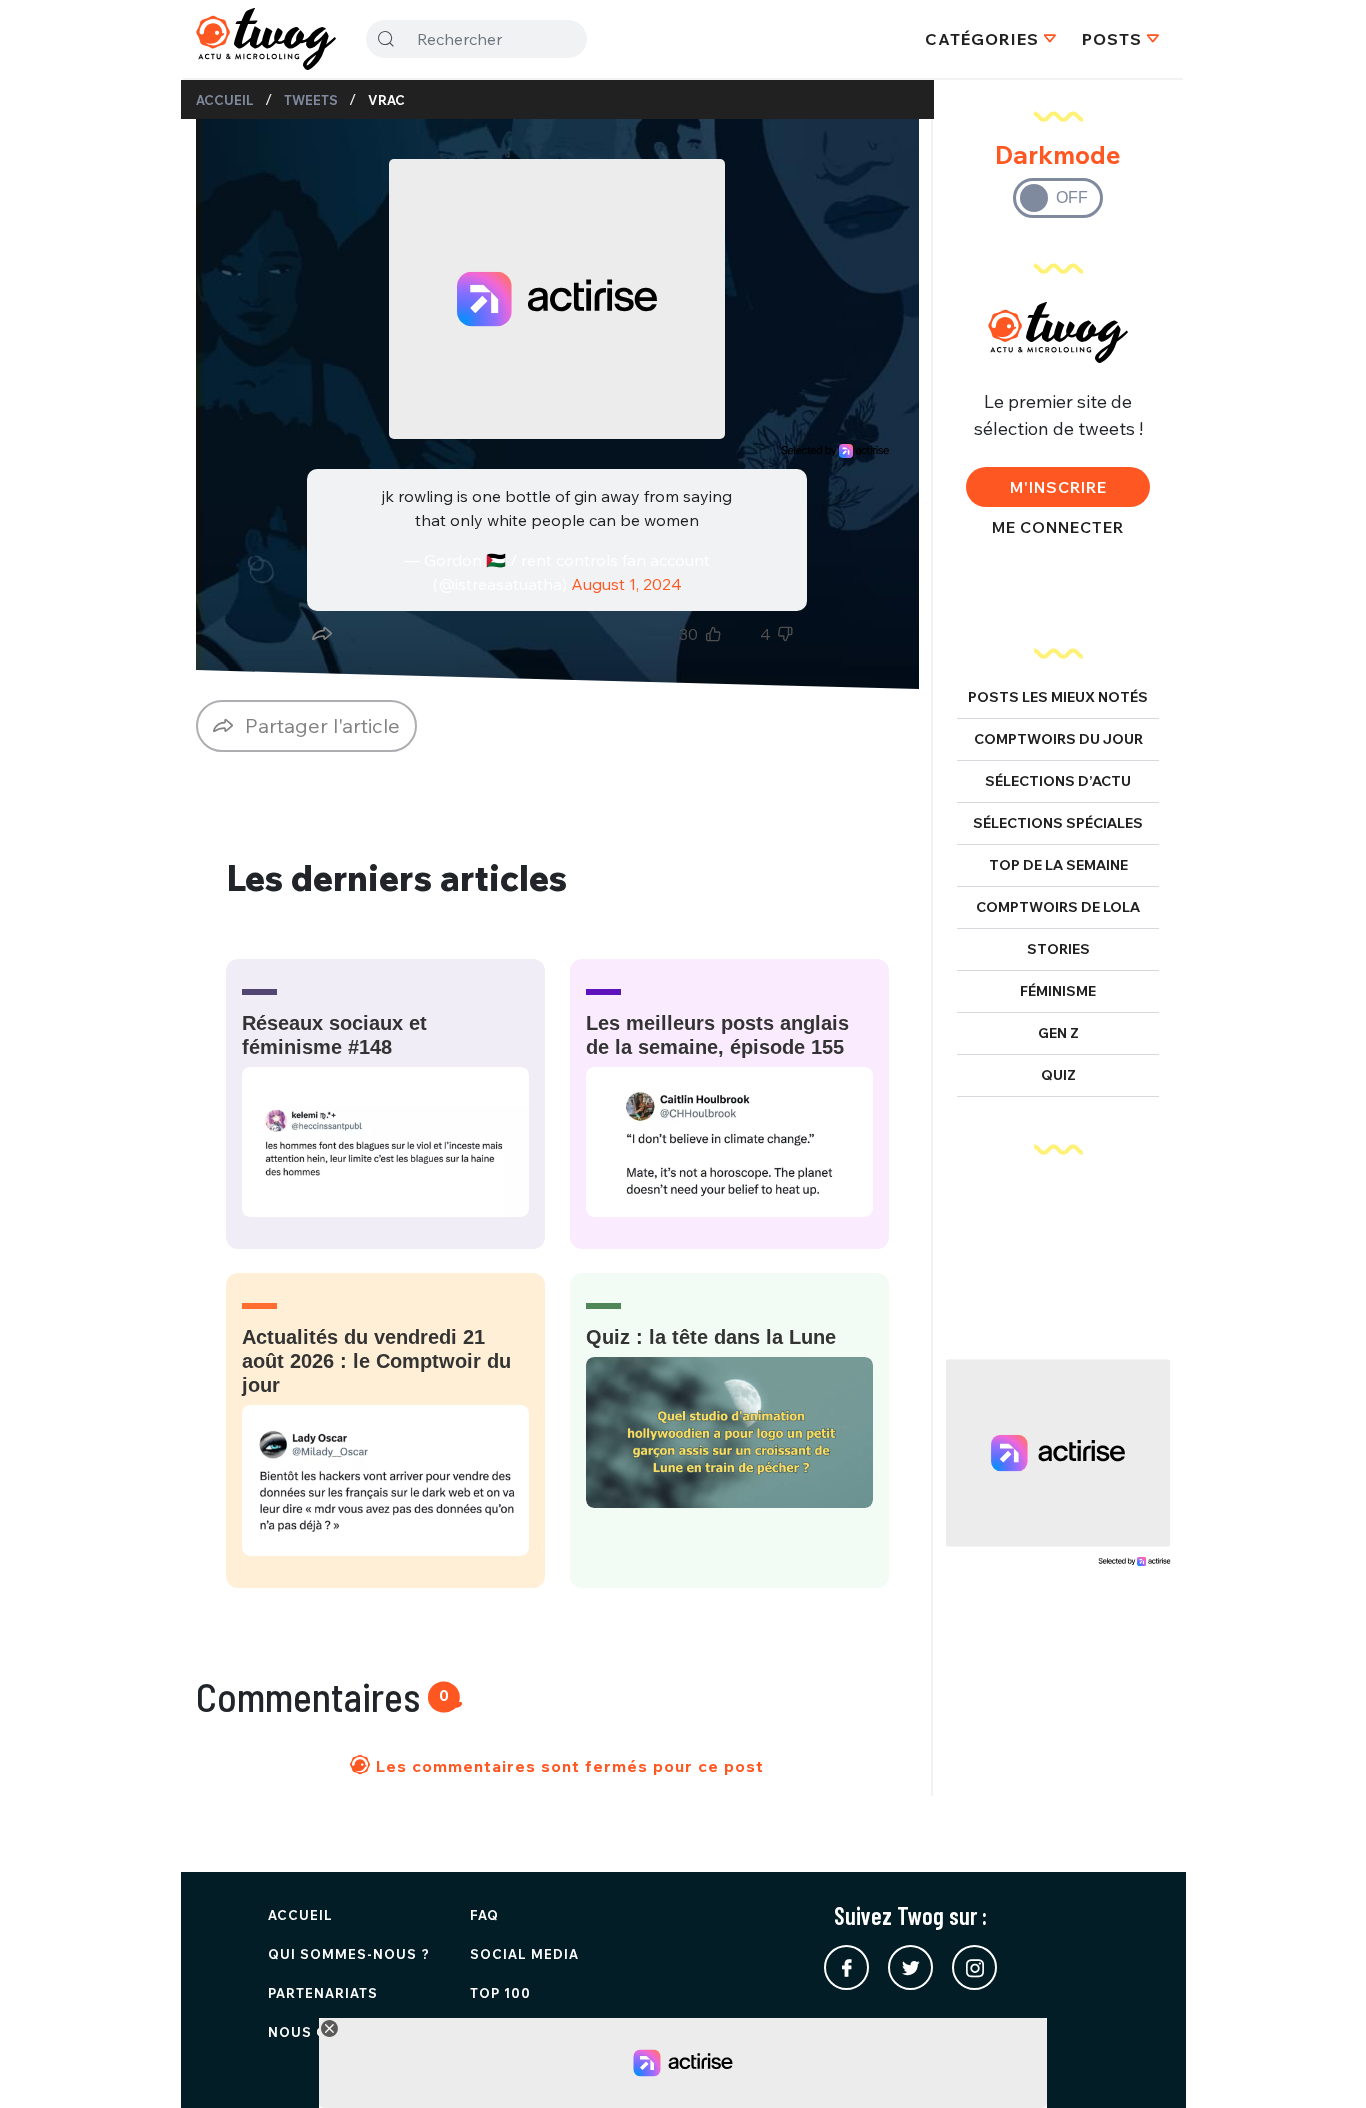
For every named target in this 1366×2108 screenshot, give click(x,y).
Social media (524, 1954)
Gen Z (1058, 1033)
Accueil (225, 100)
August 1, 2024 (626, 584)
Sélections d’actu (1058, 781)
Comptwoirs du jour (1058, 739)
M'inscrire (1058, 487)
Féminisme (1058, 991)
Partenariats (323, 1993)
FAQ (484, 1915)
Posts (1112, 39)
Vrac (386, 100)
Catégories (982, 39)
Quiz (1058, 1075)
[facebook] (846, 1967)
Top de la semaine (1058, 865)
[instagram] (974, 1967)
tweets (311, 100)
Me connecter (1058, 527)
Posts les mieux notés (1058, 697)
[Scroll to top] (1321, 2063)
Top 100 (500, 1993)
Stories (1058, 949)
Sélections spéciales (1058, 823)
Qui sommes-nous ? (349, 1954)
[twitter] (910, 1967)
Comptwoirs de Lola (1058, 907)
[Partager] (322, 634)
